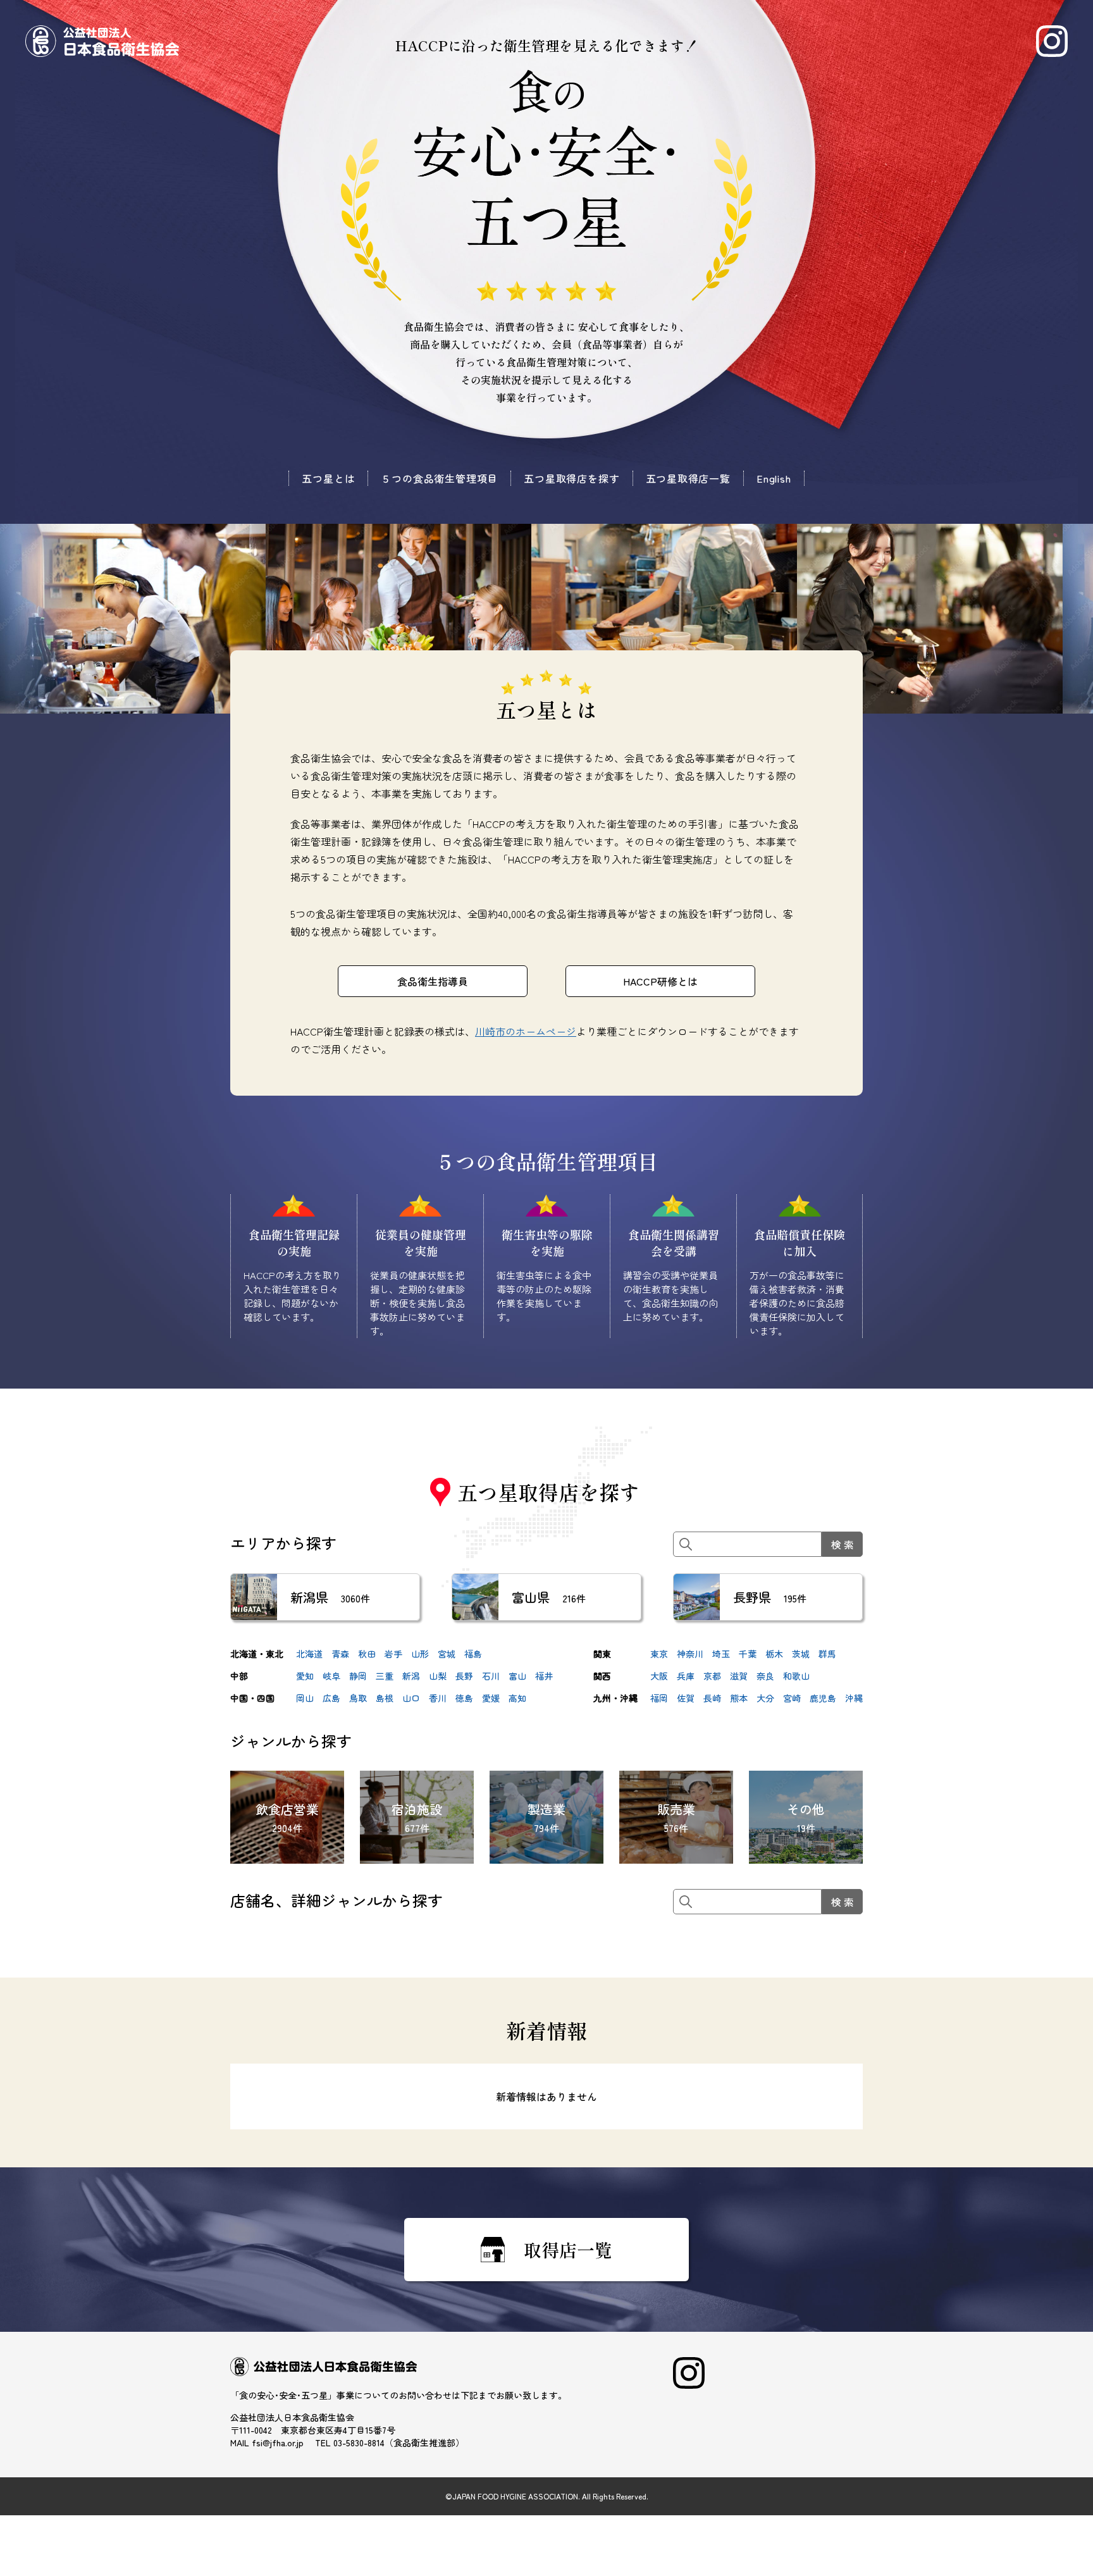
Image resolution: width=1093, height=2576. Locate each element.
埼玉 (721, 1654)
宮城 (447, 1654)
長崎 (712, 1698)
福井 (544, 1676)
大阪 (659, 1676)
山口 (411, 1698)
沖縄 (854, 1698)
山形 (420, 1654)
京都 (712, 1676)
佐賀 (686, 1698)
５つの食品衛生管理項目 (439, 478)
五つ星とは (328, 478)
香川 (438, 1698)
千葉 (748, 1654)
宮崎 (792, 1698)
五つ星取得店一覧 (688, 478)
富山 (517, 1676)
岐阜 (331, 1676)
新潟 (411, 1676)
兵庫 (686, 1676)
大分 (765, 1698)
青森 (340, 1654)
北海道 (309, 1654)
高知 (517, 1698)
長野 (464, 1676)
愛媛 (491, 1698)
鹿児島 (823, 1698)
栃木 (774, 1654)
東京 (659, 1654)
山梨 (438, 1676)
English (774, 478)
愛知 (305, 1676)
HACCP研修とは (660, 981)
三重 (385, 1676)
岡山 (305, 1698)
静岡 (358, 1676)
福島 (473, 1654)
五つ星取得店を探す (571, 478)
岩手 (393, 1654)
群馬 (827, 1654)
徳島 (464, 1698)
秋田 (367, 1654)
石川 (491, 1676)
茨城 (801, 1654)
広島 (331, 1698)
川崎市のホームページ (526, 1031)
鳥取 (358, 1698)
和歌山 (796, 1676)
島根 (385, 1698)
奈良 (765, 1676)
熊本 (739, 1698)
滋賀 (739, 1676)
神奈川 (690, 1654)
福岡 (659, 1698)
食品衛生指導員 (433, 981)
